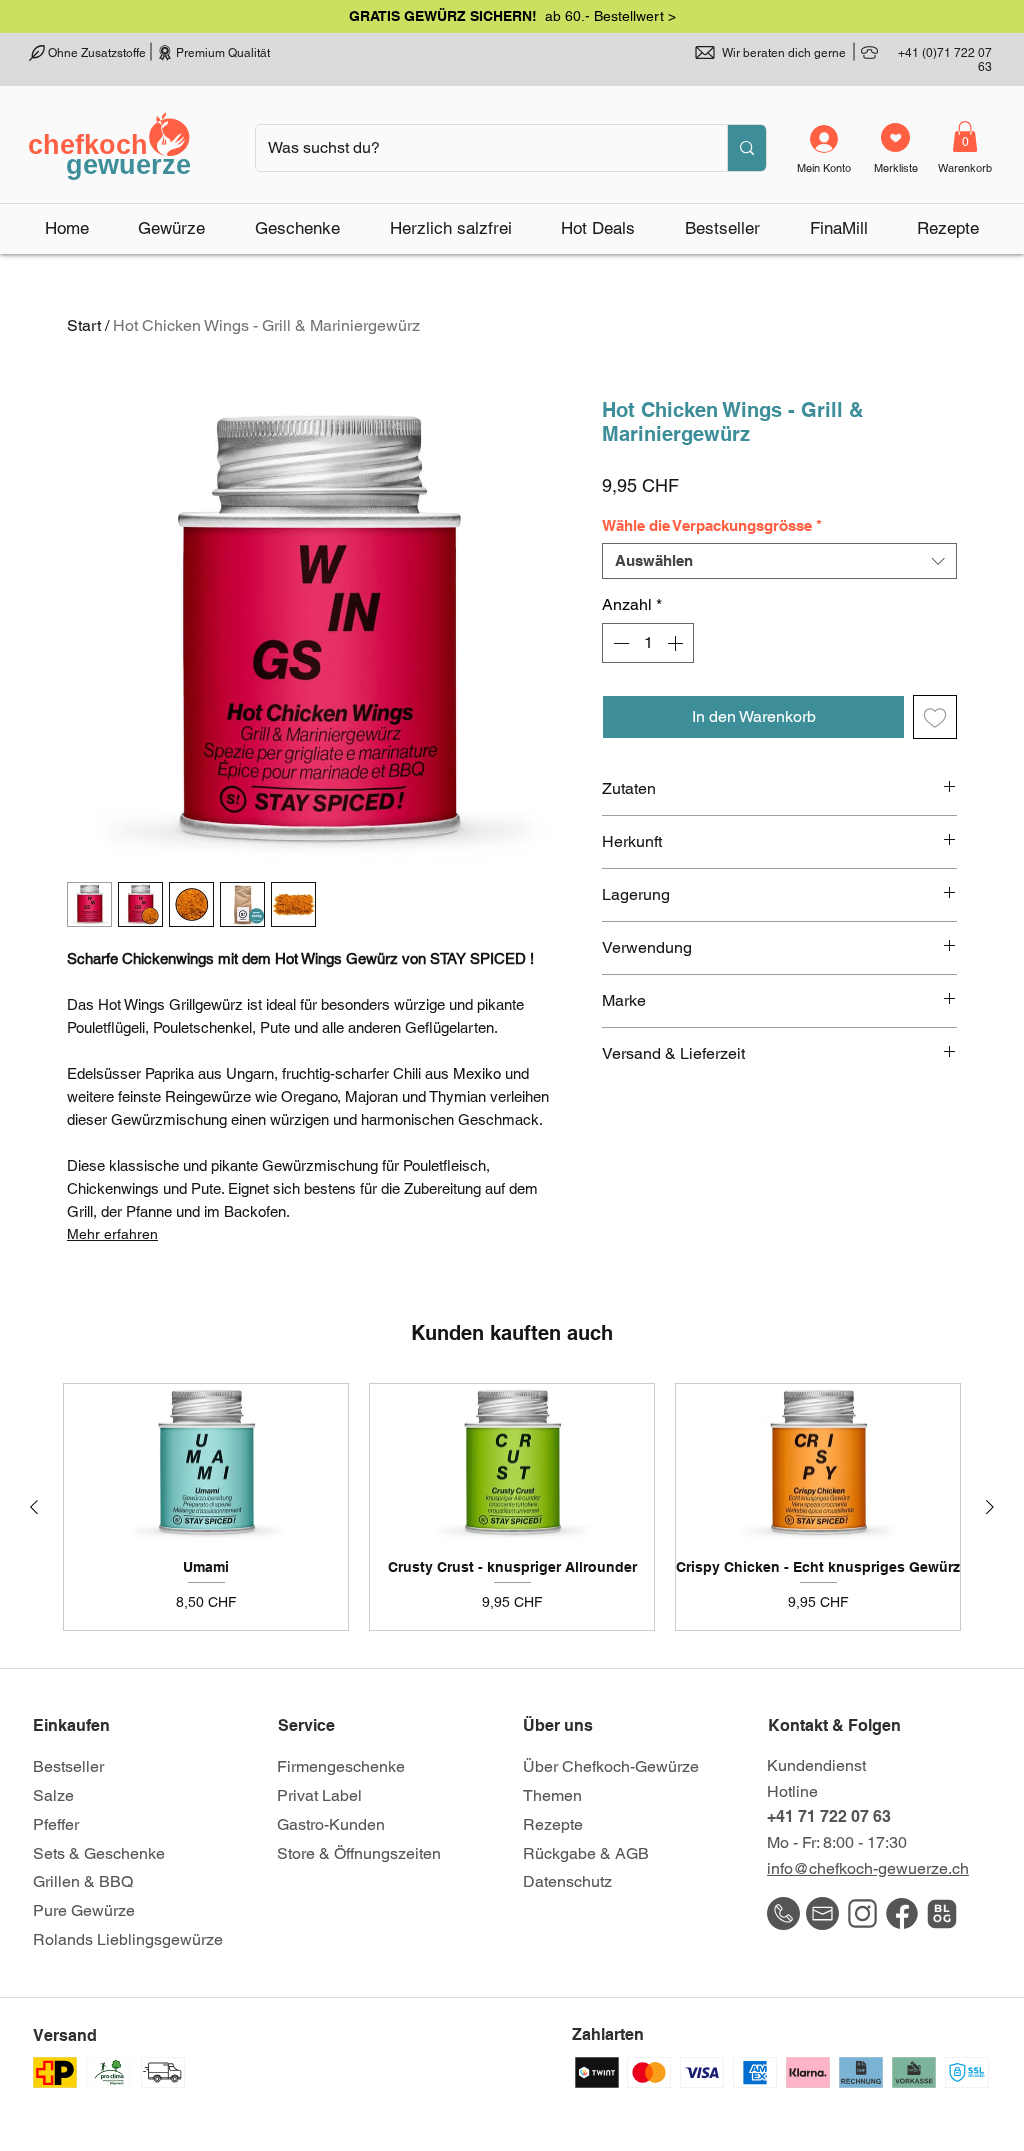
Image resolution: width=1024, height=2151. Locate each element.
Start (84, 325)
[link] (965, 136)
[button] (512, 16)
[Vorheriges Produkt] (34, 1507)
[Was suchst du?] (746, 148)
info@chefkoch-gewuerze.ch (868, 1868)
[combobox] (779, 561)
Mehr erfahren (112, 1234)
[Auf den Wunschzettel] (935, 717)
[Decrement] (619, 643)
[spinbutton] (648, 643)
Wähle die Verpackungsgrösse (712, 525)
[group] (512, 1507)
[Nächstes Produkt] (990, 1507)
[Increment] (677, 643)
